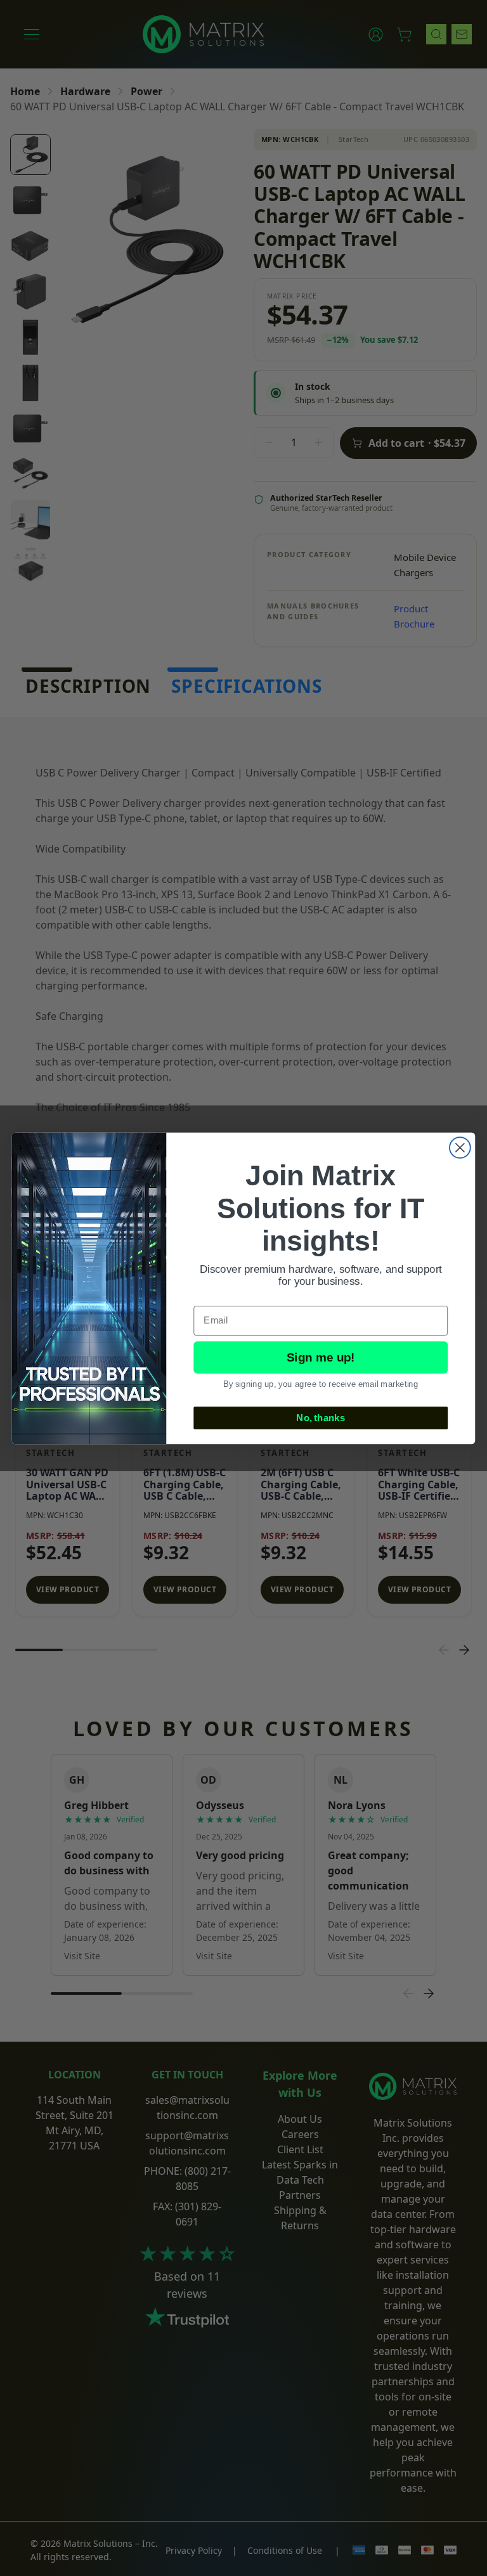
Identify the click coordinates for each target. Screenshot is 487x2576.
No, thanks (321, 1417)
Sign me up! (321, 1357)
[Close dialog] (460, 1148)
